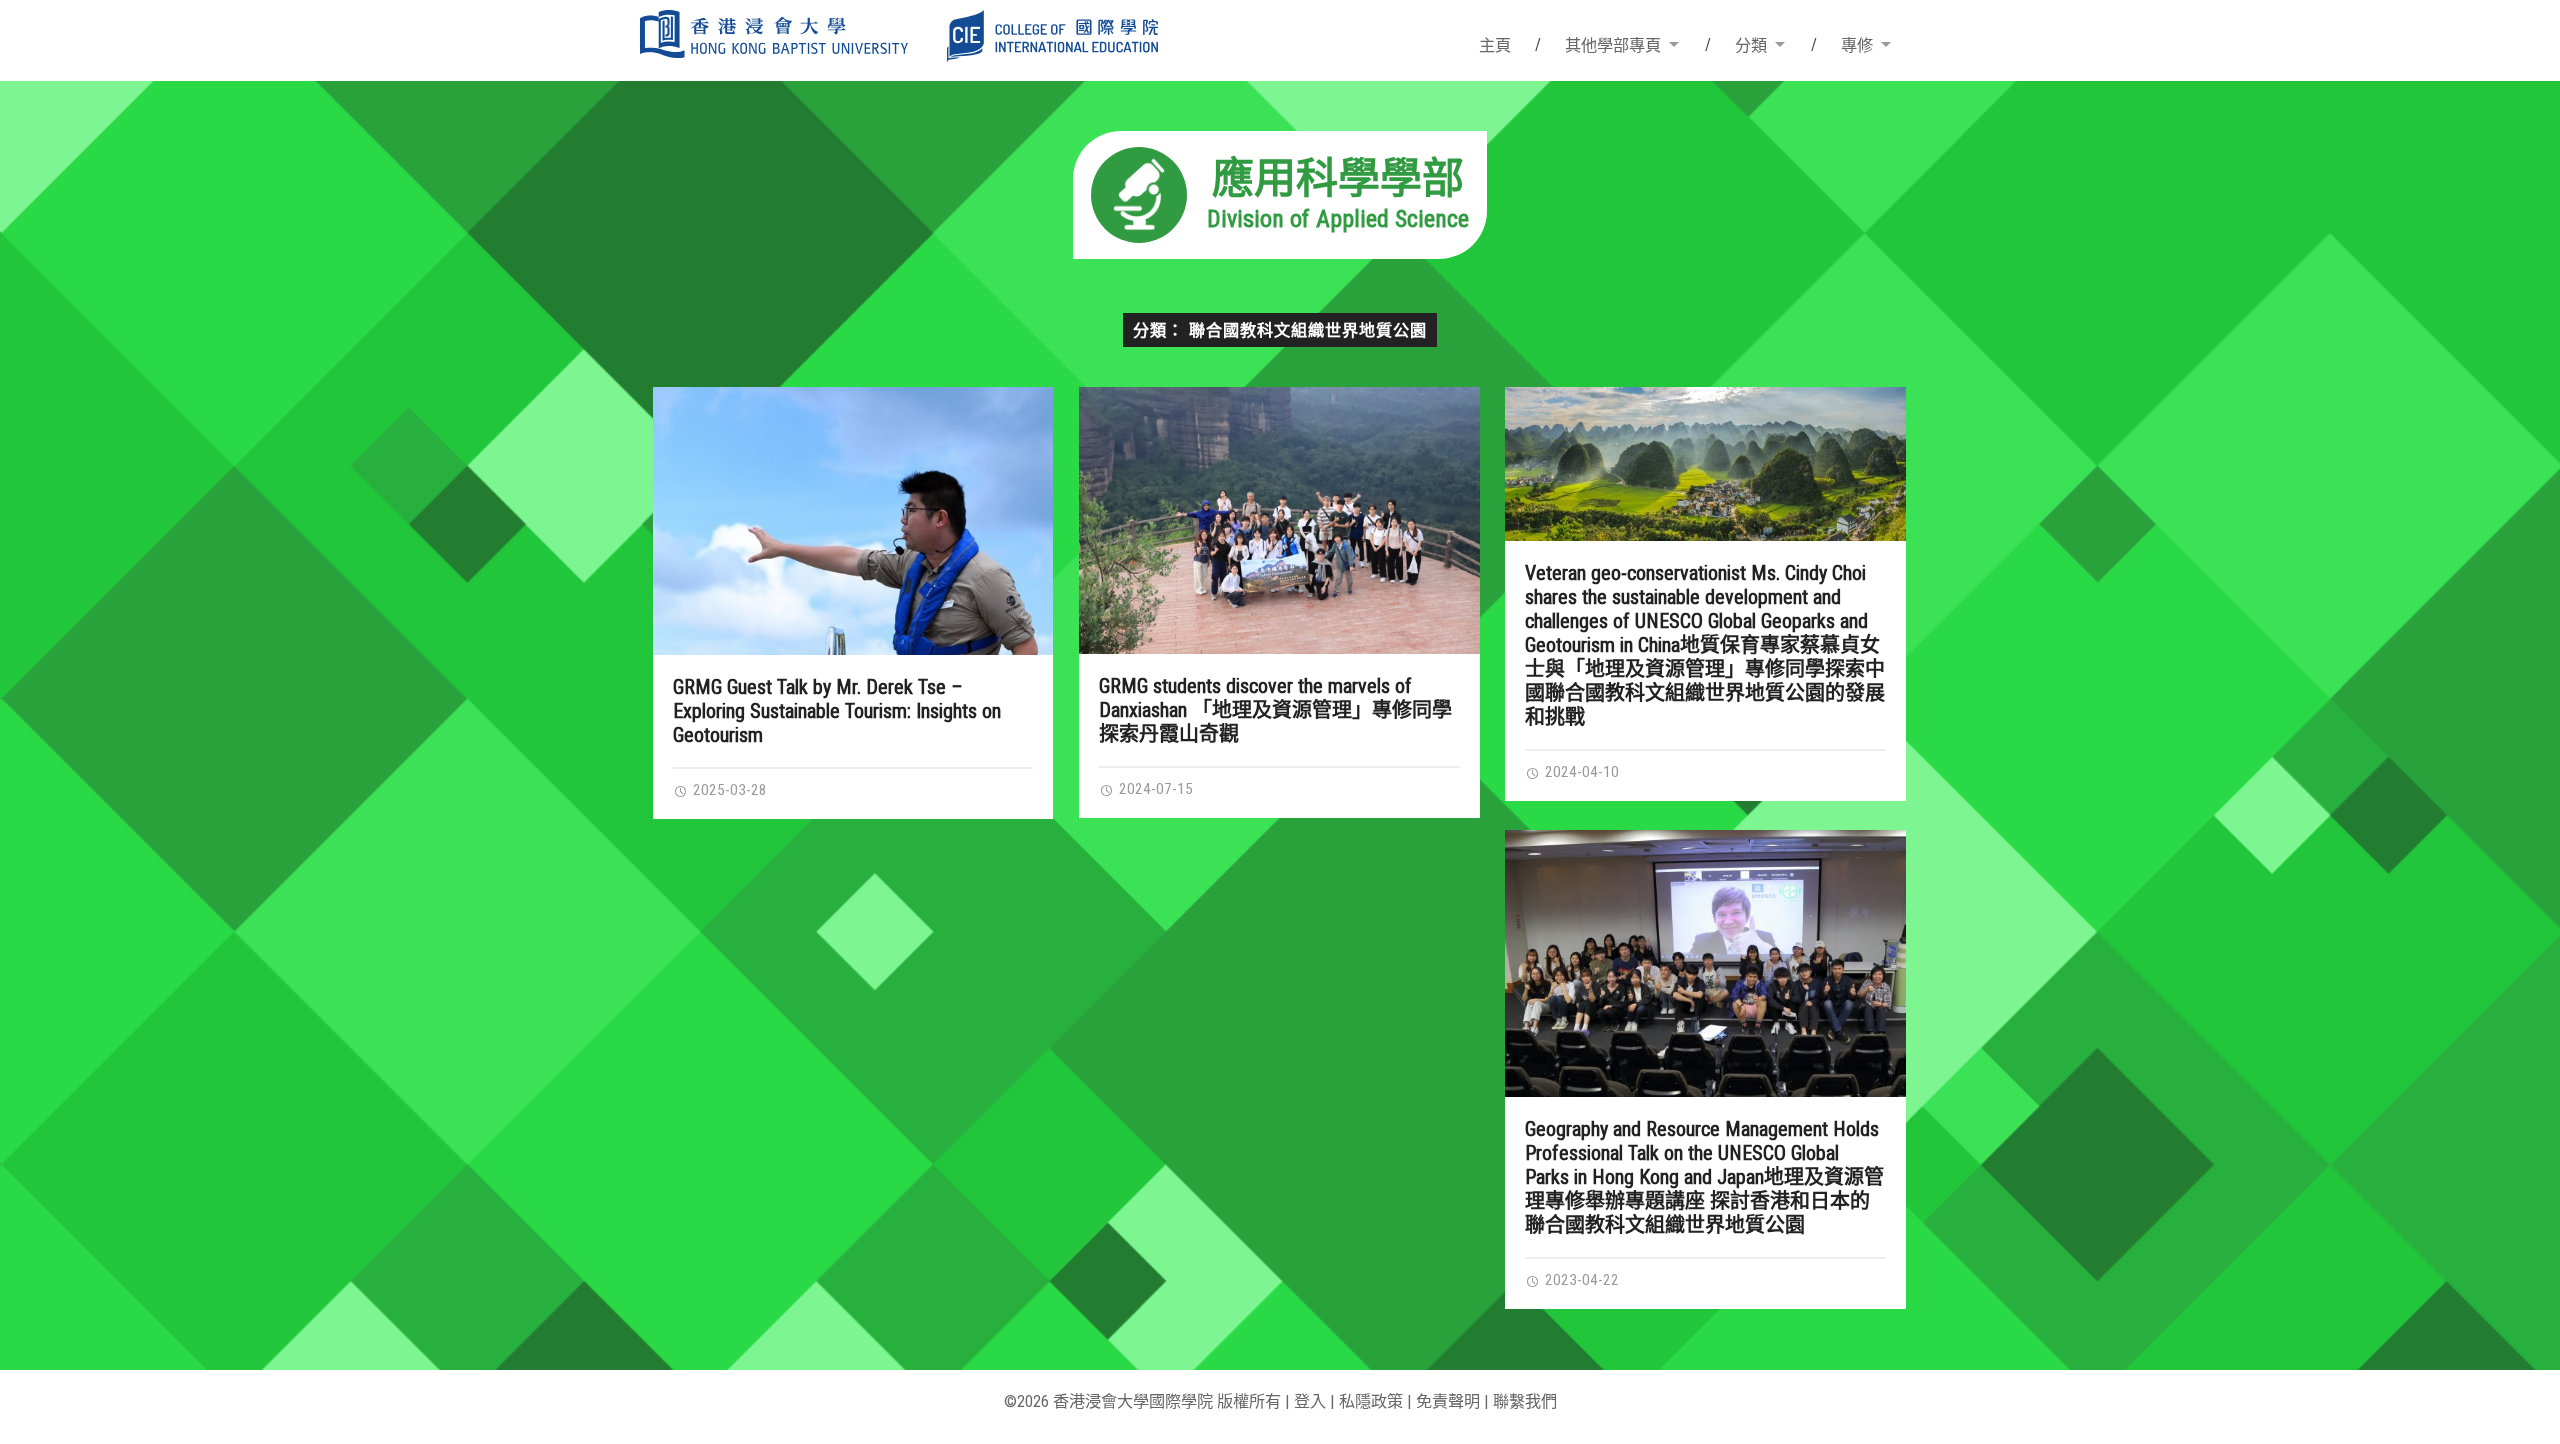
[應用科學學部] (1280, 252)
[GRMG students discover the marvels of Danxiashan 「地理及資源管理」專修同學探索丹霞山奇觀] (1279, 520)
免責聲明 (1448, 1401)
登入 (1310, 1401)
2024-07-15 (1154, 789)
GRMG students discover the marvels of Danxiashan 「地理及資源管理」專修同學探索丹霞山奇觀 (1275, 710)
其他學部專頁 (1613, 45)
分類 (1751, 45)
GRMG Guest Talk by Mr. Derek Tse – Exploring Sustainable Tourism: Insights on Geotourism (837, 711)
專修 (1857, 45)
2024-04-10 (1580, 772)
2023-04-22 (1580, 1280)
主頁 (1495, 45)
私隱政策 (1371, 1401)
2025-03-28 (728, 790)
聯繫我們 (1525, 1401)
